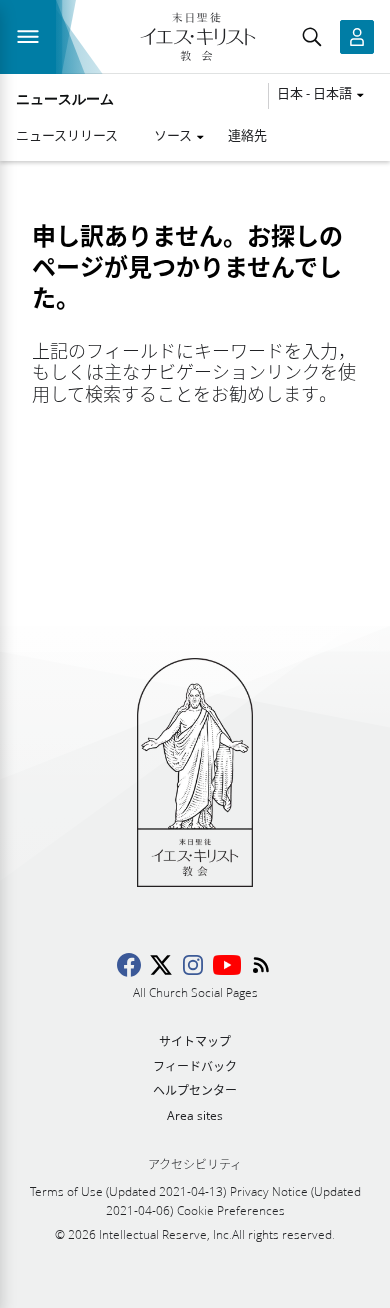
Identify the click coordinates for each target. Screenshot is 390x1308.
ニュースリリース (67, 135)
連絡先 (247, 135)
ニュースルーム (65, 99)
